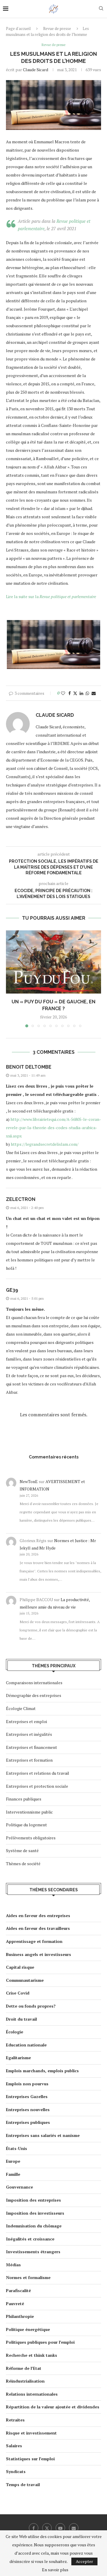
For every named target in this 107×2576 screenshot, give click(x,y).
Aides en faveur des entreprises (38, 1915)
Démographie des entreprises (34, 1695)
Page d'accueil (18, 28)
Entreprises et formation (29, 1760)
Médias (13, 2265)
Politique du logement (26, 1825)
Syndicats (16, 2471)
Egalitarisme (18, 2058)
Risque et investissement (31, 2433)
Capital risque (20, 1967)
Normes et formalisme (28, 2277)
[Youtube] (60, 2528)
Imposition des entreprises (33, 2200)
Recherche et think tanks (32, 2355)
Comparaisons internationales (34, 1683)
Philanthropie (20, 2316)
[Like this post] (63, 693)
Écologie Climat (21, 1708)
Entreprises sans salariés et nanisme (43, 2135)
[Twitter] (47, 2528)
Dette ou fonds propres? (31, 2006)
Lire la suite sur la (51, 596)
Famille (13, 2174)
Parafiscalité (18, 2290)
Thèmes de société (23, 1864)
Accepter (84, 2561)
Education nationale (26, 2045)
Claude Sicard (36, 70)
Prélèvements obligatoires (31, 1838)
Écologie (15, 2032)
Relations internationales (32, 2394)
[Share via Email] (94, 693)
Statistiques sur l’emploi (30, 2459)
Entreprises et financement (32, 1747)
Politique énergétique (28, 2329)
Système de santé (22, 1850)
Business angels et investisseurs (38, 1954)
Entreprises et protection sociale (37, 1786)
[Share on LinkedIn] (81, 693)
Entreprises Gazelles (27, 2096)
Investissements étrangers (33, 2252)
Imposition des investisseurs (35, 2213)
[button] (11, 978)
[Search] (101, 9)
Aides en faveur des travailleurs (38, 1928)
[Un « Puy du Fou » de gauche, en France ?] (53, 962)
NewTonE (29, 1481)
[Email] (74, 2528)
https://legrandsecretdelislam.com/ (45, 1144)
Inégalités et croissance (30, 2239)
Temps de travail (23, 2484)
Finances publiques (24, 1799)
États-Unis (16, 2148)
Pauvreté (15, 2304)
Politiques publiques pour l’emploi (40, 2342)
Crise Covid (18, 1993)
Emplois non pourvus (27, 2084)
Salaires (14, 2446)
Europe (13, 2161)
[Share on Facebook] (70, 693)
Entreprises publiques (28, 2122)
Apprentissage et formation (34, 1941)
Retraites (15, 2420)
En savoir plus (55, 2570)
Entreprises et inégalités (29, 1734)
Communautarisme (25, 1980)
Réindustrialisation (25, 2381)
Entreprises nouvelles (28, 2109)
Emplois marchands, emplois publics (42, 2071)
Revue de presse (57, 28)
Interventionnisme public (29, 1812)
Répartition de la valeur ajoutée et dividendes (53, 2407)
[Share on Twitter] (75, 693)
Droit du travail (21, 2019)
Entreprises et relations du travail (38, 1773)
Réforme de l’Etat (24, 2368)
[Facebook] (34, 2528)
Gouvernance (19, 2187)
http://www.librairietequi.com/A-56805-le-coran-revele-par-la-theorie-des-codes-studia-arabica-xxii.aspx (53, 1128)
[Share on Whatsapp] (87, 693)
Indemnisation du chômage (34, 2226)
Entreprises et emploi (26, 1721)
